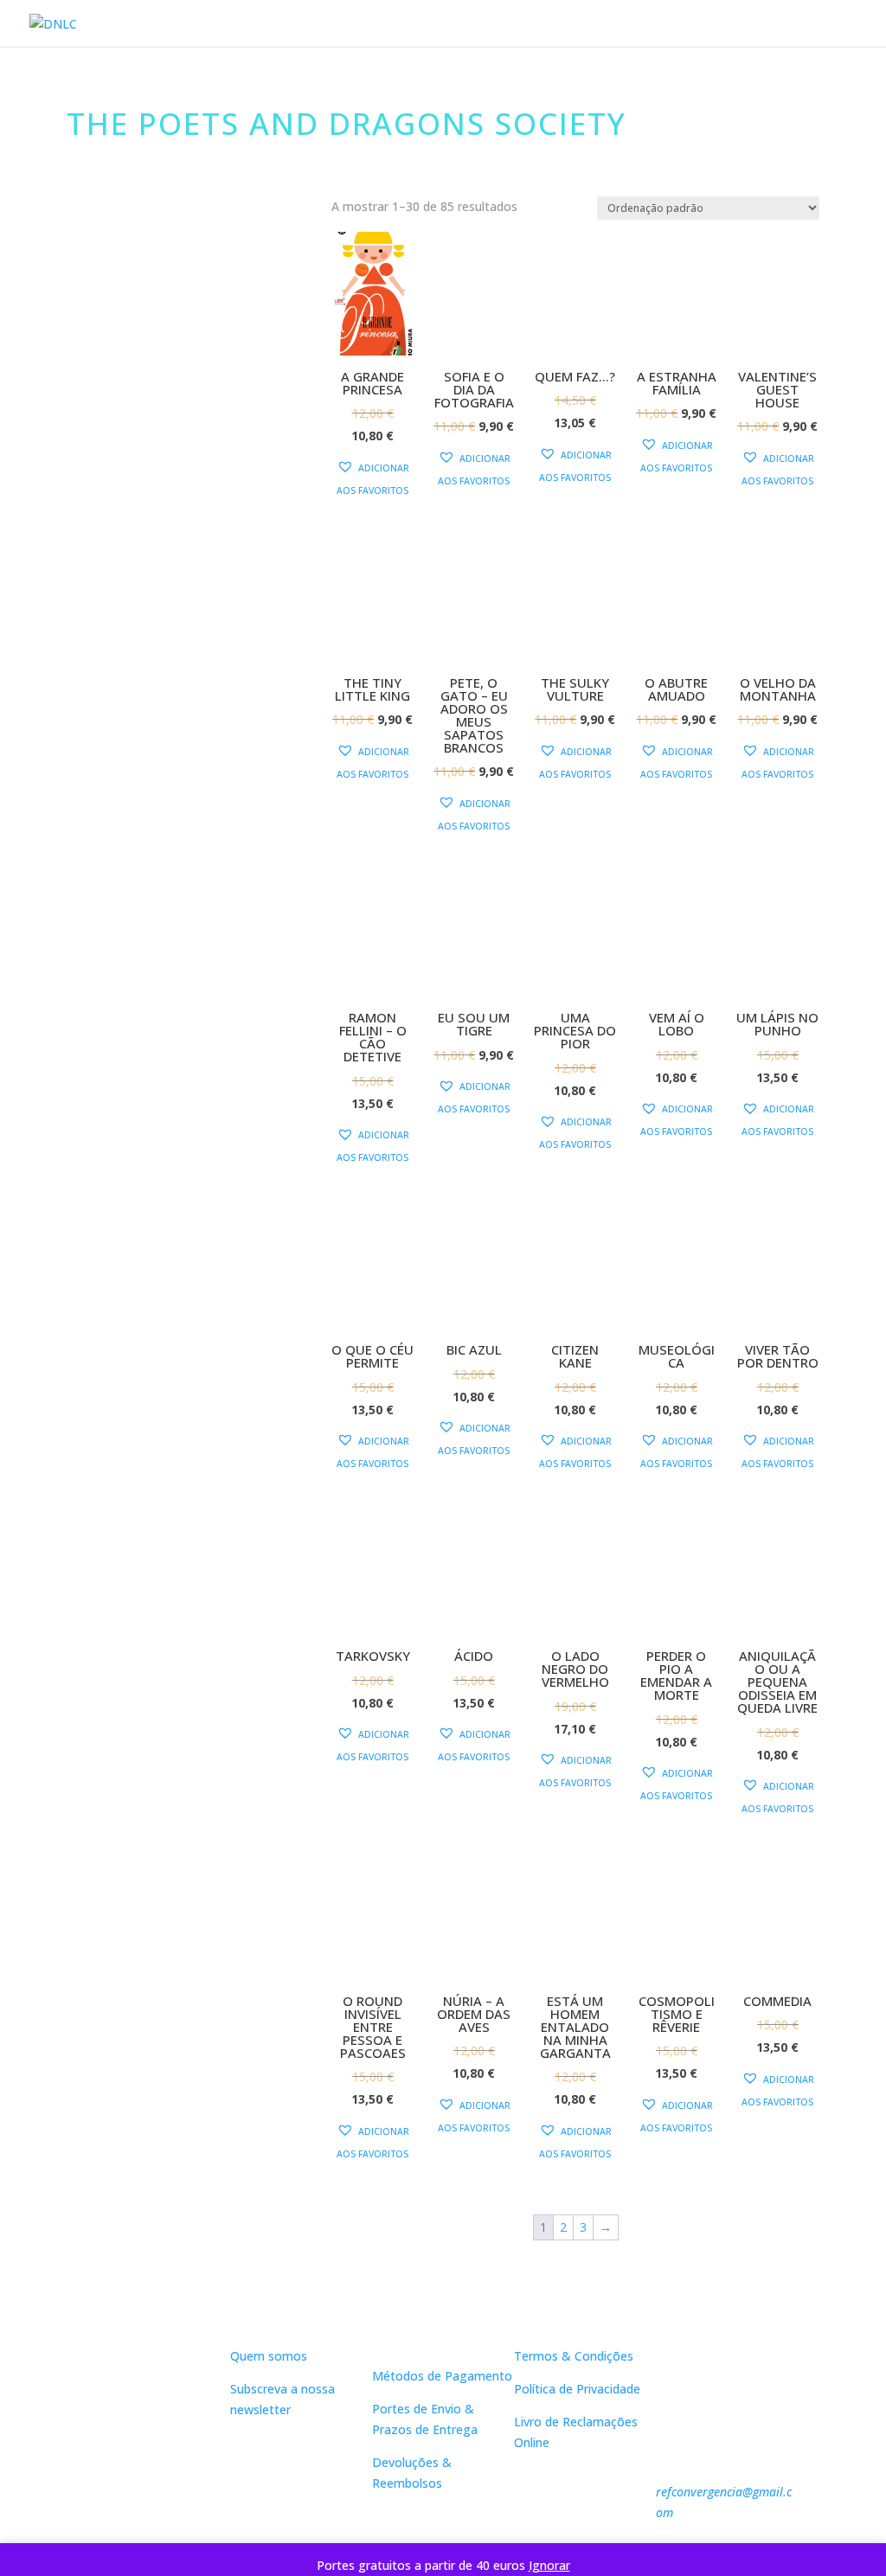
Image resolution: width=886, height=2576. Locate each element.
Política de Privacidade (577, 2389)
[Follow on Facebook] (142, 2464)
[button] (373, 479)
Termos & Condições (574, 2356)
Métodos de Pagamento (442, 2376)
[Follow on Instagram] (177, 2464)
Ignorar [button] (549, 2565)
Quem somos (269, 2356)
